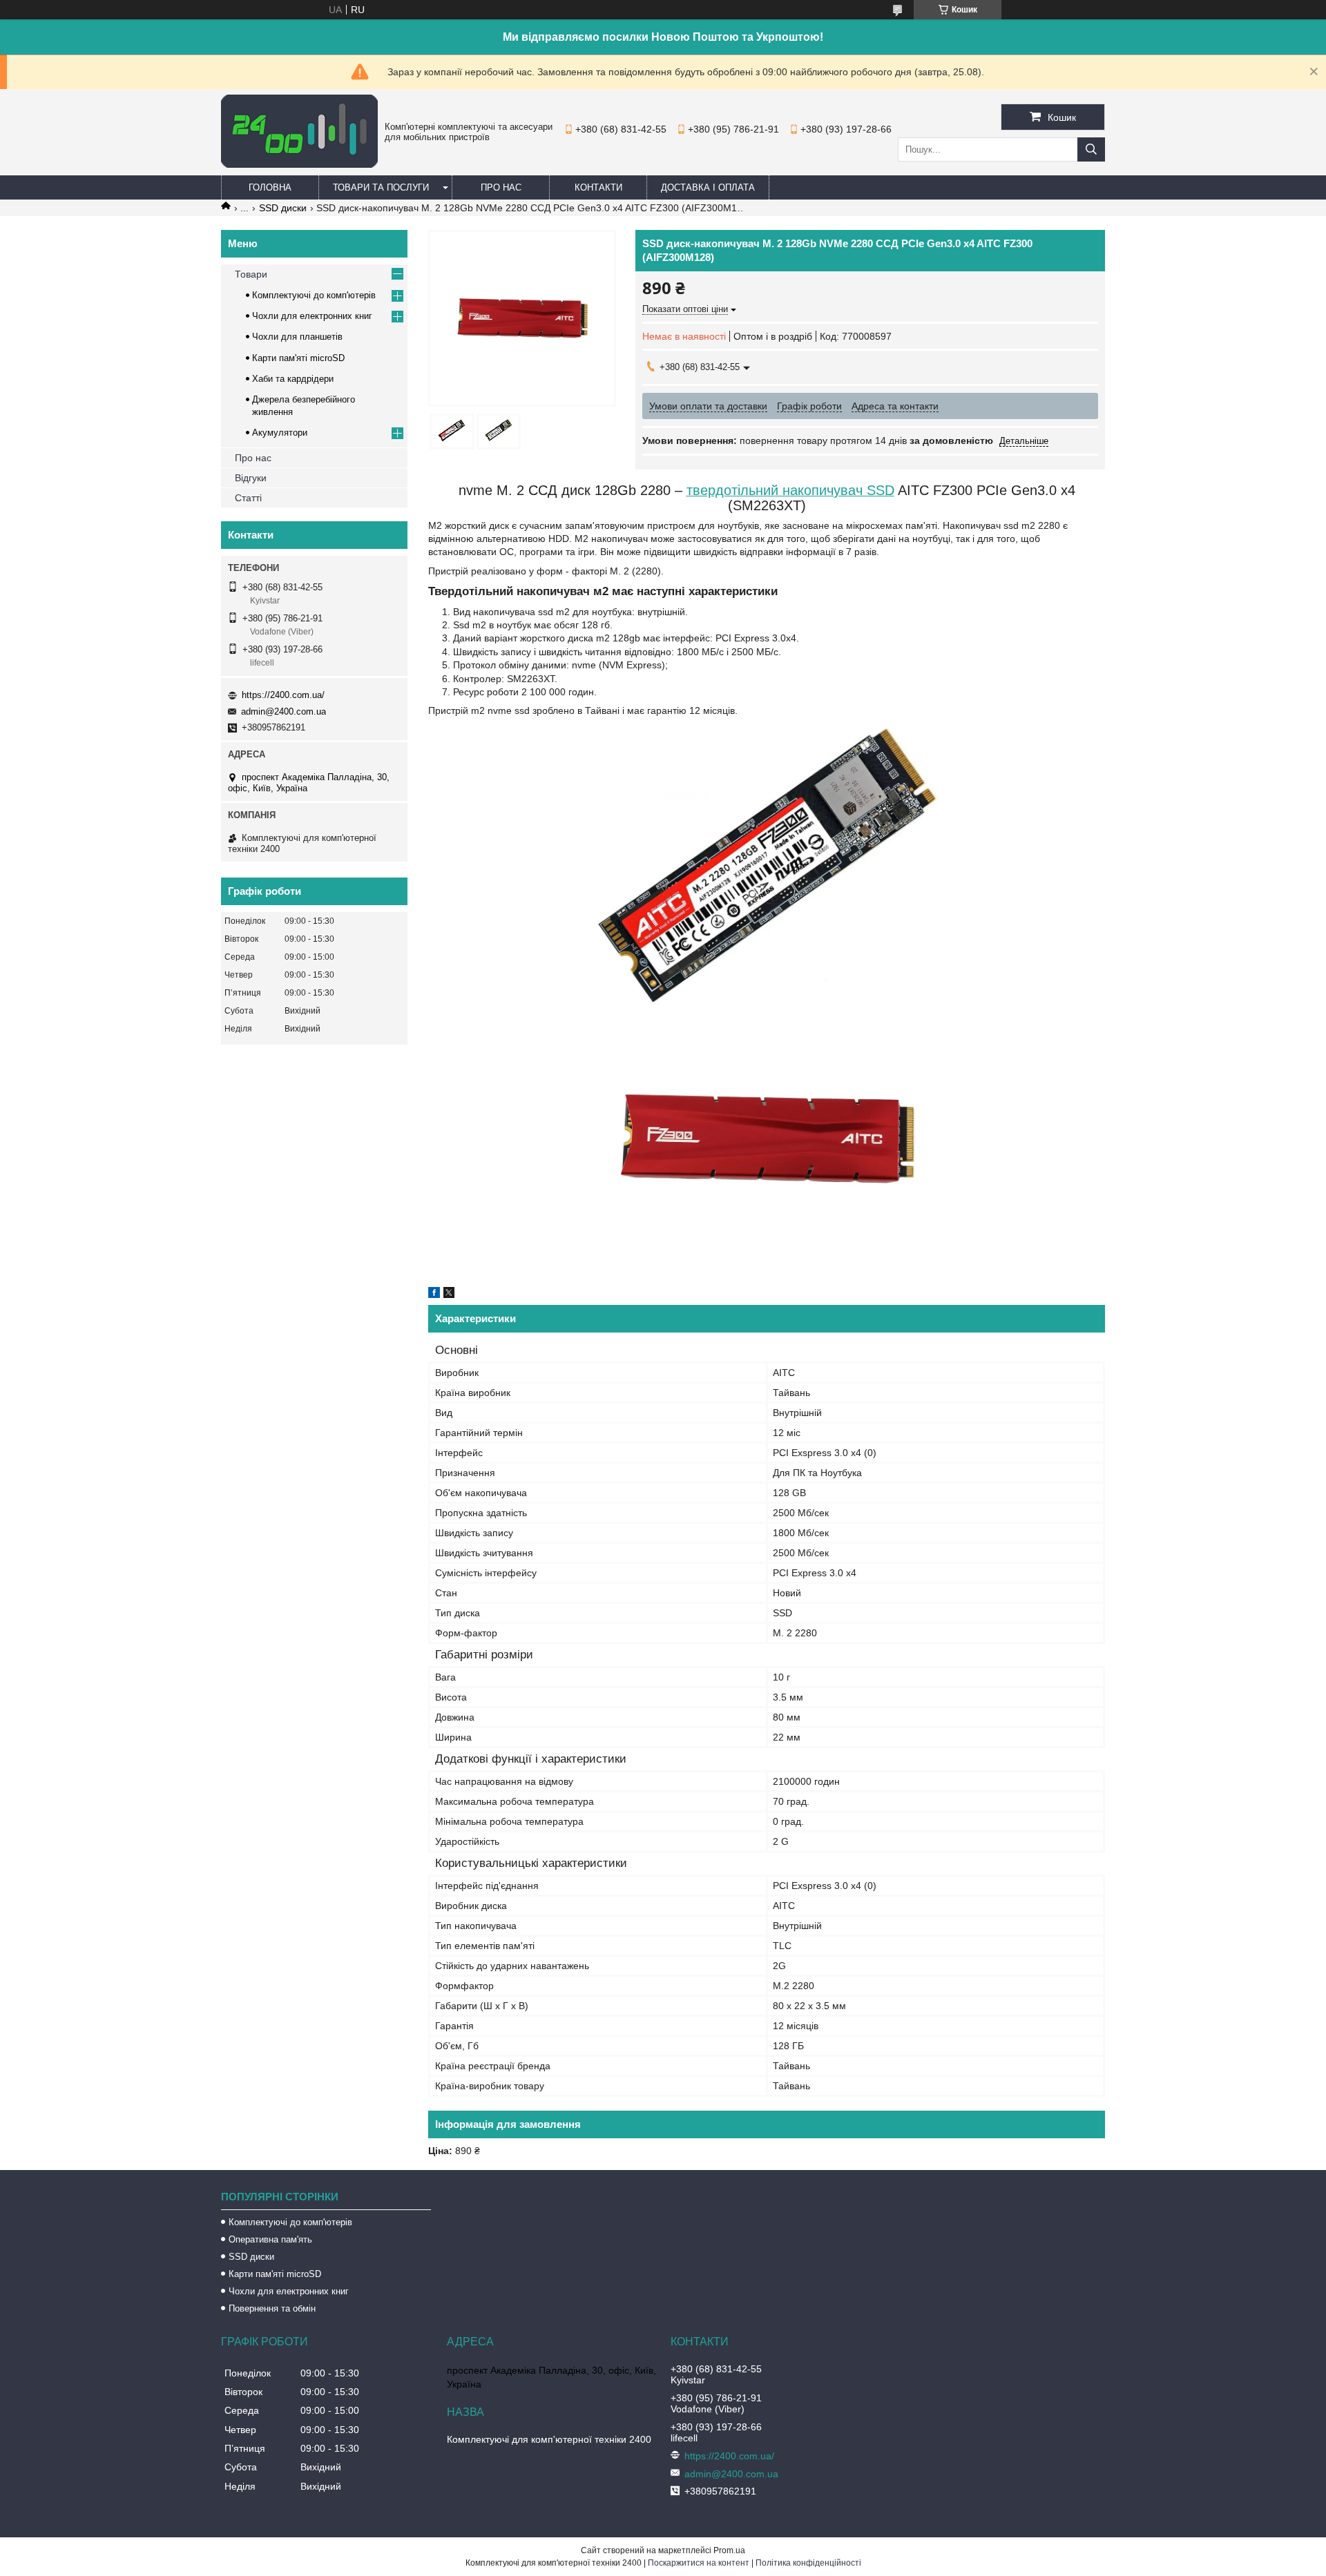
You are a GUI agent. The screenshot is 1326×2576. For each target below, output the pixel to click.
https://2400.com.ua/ (283, 695)
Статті (248, 498)
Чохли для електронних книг (312, 316)
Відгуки (251, 478)
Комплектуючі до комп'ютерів (314, 295)
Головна (270, 187)
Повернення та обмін (272, 2308)
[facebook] (434, 1295)
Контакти (598, 187)
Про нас (501, 187)
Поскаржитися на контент (699, 2563)
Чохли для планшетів (297, 337)
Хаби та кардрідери (293, 379)
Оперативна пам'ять (270, 2239)
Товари (251, 274)
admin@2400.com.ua (284, 711)
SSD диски (283, 208)
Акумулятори (280, 433)
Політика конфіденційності (808, 2563)
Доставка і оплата (708, 187)
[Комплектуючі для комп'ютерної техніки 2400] (299, 164)
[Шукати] (1091, 149)
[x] (449, 1295)
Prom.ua (729, 2550)
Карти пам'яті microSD (298, 358)
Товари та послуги (381, 187)
